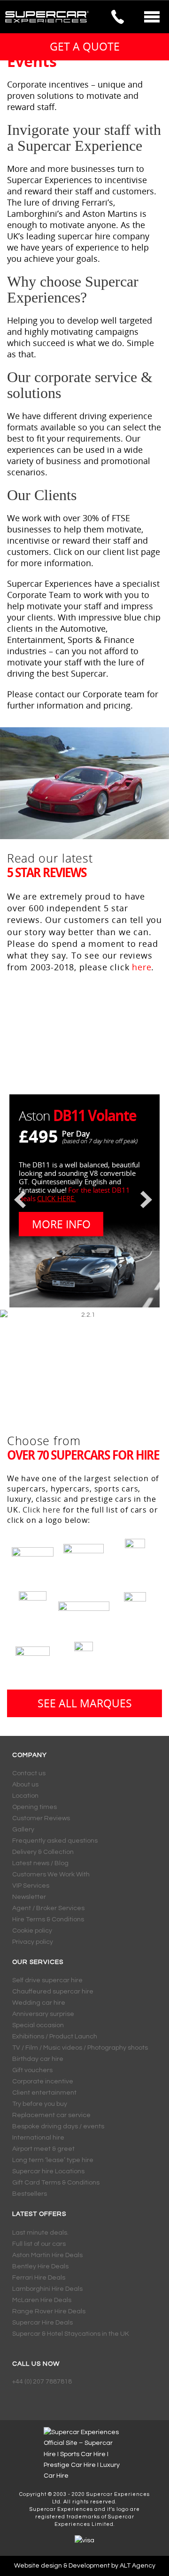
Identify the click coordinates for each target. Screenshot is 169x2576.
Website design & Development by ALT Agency (85, 2566)
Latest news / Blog (40, 1863)
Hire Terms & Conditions (48, 1919)
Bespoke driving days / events (58, 2126)
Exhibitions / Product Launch (55, 2037)
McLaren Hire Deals (42, 2300)
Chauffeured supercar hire (53, 1992)
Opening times (35, 1807)
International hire (38, 2138)
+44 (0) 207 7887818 (42, 2382)
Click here (42, 1510)
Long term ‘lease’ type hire (53, 2160)
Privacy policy (33, 1942)
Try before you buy (40, 2104)
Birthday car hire (38, 2059)
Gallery (23, 1830)
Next (153, 1200)
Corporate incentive (43, 2081)
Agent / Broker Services (48, 1908)
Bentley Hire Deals (40, 2266)
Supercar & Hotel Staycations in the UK (71, 2334)
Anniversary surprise (43, 2014)
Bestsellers (30, 2194)
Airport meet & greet (43, 2149)
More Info (61, 1224)
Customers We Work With (51, 1875)
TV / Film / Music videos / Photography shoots (80, 2048)
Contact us (29, 1773)
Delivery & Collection (43, 1852)
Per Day (76, 1134)
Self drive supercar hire (47, 1980)
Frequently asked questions (55, 1841)
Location (25, 1796)
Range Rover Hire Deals (49, 2311)
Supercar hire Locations (48, 2171)
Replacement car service (51, 2115)
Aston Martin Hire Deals (47, 2255)
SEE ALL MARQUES (85, 1703)
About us (25, 1785)
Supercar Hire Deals (42, 2323)
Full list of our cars (39, 2244)
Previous (16, 1200)
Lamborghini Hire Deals (47, 2289)
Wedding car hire (39, 2003)
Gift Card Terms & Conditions (56, 2183)
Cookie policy (32, 1931)
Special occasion (38, 2025)
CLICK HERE (55, 1198)
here (142, 967)
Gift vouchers (32, 2070)
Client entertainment (44, 2093)
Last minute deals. (40, 2233)
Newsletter (29, 1897)
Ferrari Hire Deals (39, 2278)
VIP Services (31, 1886)
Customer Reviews (41, 1818)
